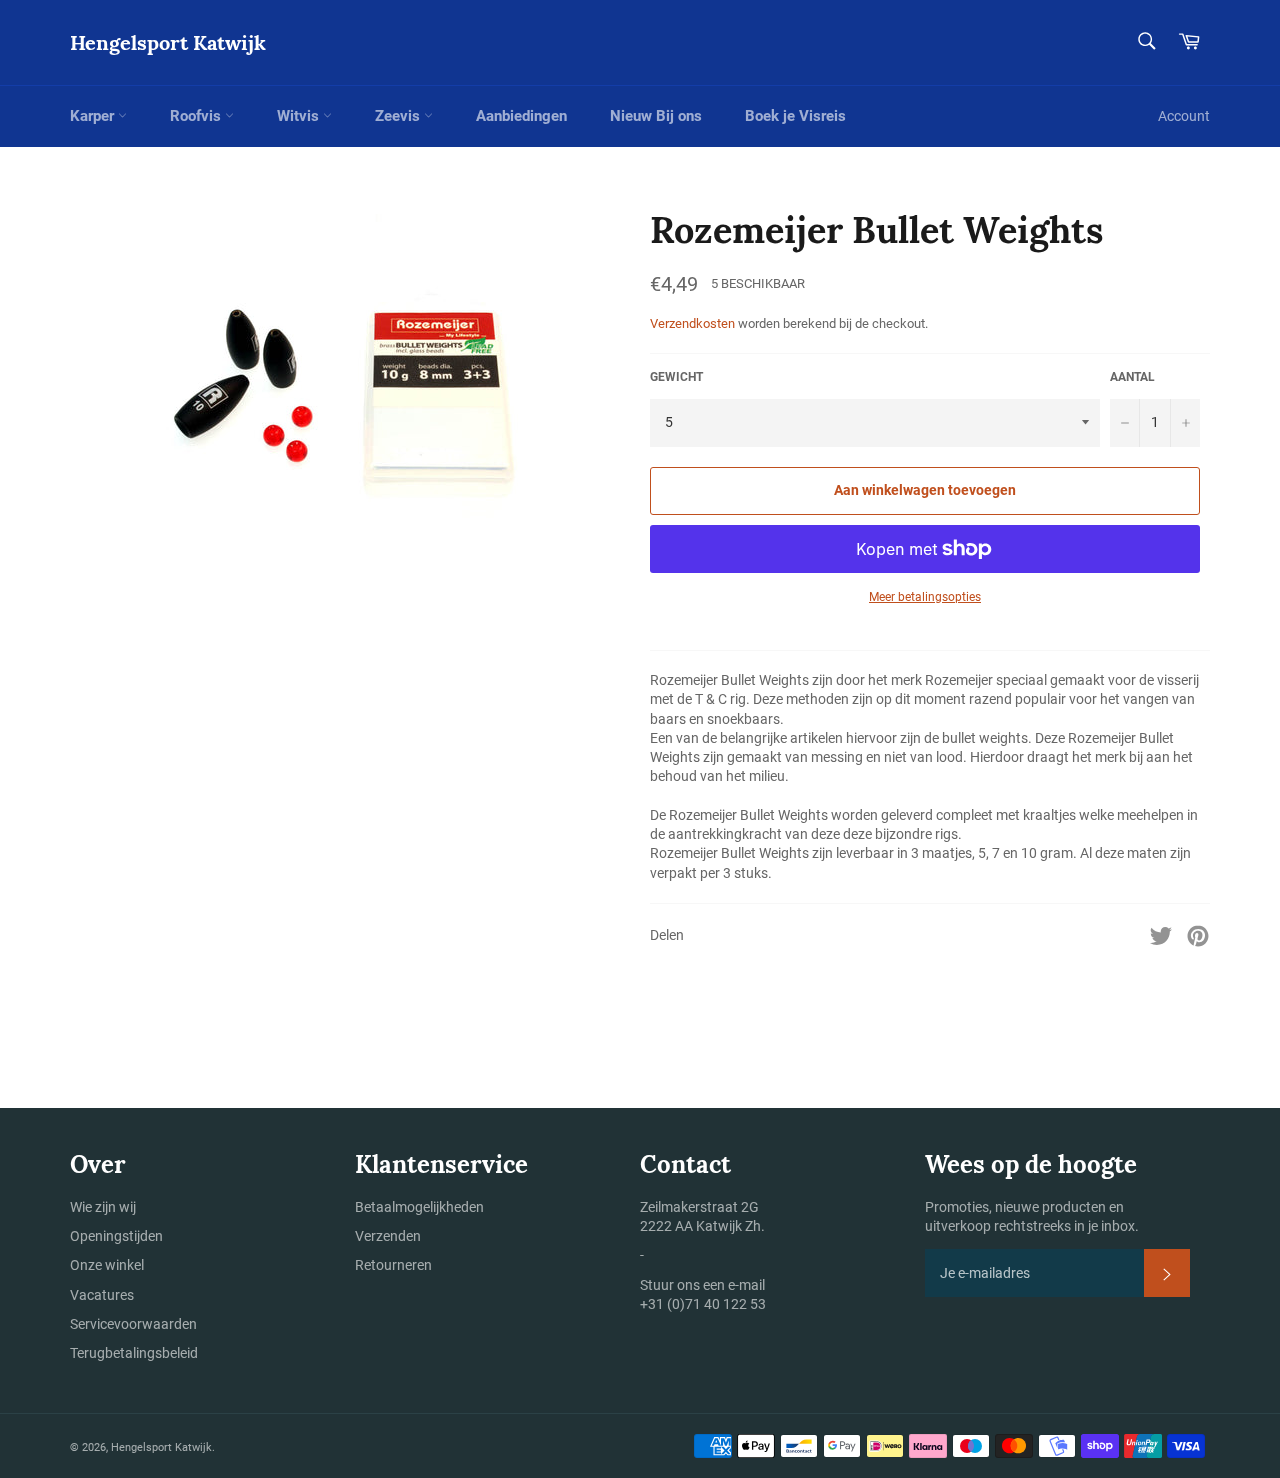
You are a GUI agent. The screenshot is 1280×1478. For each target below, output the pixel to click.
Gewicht (676, 377)
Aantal (1132, 377)
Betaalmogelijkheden (419, 1207)
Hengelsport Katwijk (168, 42)
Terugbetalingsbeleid (134, 1353)
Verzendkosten (692, 323)
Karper (94, 116)
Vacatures (102, 1295)
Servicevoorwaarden (133, 1324)
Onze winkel (107, 1265)
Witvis (300, 116)
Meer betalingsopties (925, 597)
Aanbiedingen (521, 116)
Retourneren (393, 1265)
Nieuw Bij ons (656, 116)
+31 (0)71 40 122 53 (703, 1304)
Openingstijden (116, 1236)
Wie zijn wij (103, 1207)
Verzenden (388, 1236)
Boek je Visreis (795, 116)
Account (1184, 116)
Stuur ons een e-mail (702, 1285)
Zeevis (399, 116)
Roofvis (197, 116)
